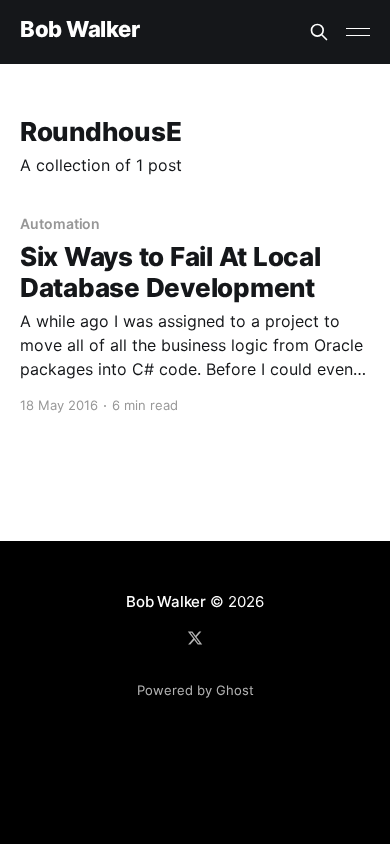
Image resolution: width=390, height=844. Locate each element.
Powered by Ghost (195, 690)
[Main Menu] (358, 32)
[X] (195, 638)
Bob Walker (80, 29)
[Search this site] (319, 32)
